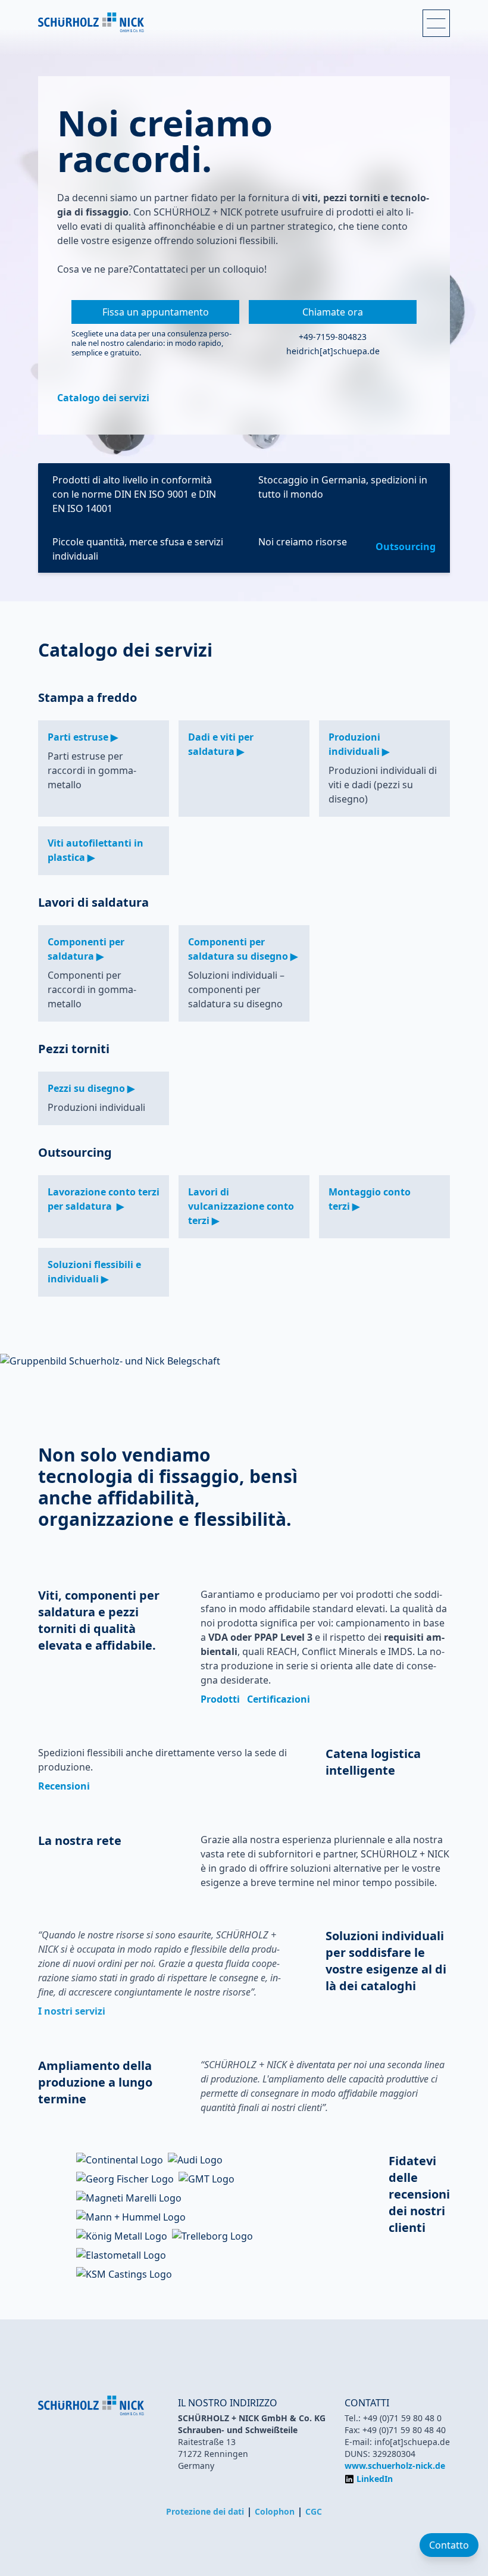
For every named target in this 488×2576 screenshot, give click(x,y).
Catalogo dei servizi (103, 398)
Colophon (275, 2511)
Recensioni (64, 1786)
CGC (314, 2511)
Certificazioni (279, 1699)
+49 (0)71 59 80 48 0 (402, 2418)
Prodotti (220, 1699)
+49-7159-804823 (333, 337)
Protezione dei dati (205, 2511)
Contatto (449, 2545)
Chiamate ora (333, 312)
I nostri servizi (72, 2011)
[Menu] (436, 23)
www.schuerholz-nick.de (395, 2466)
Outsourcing (406, 547)
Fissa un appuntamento (156, 312)
